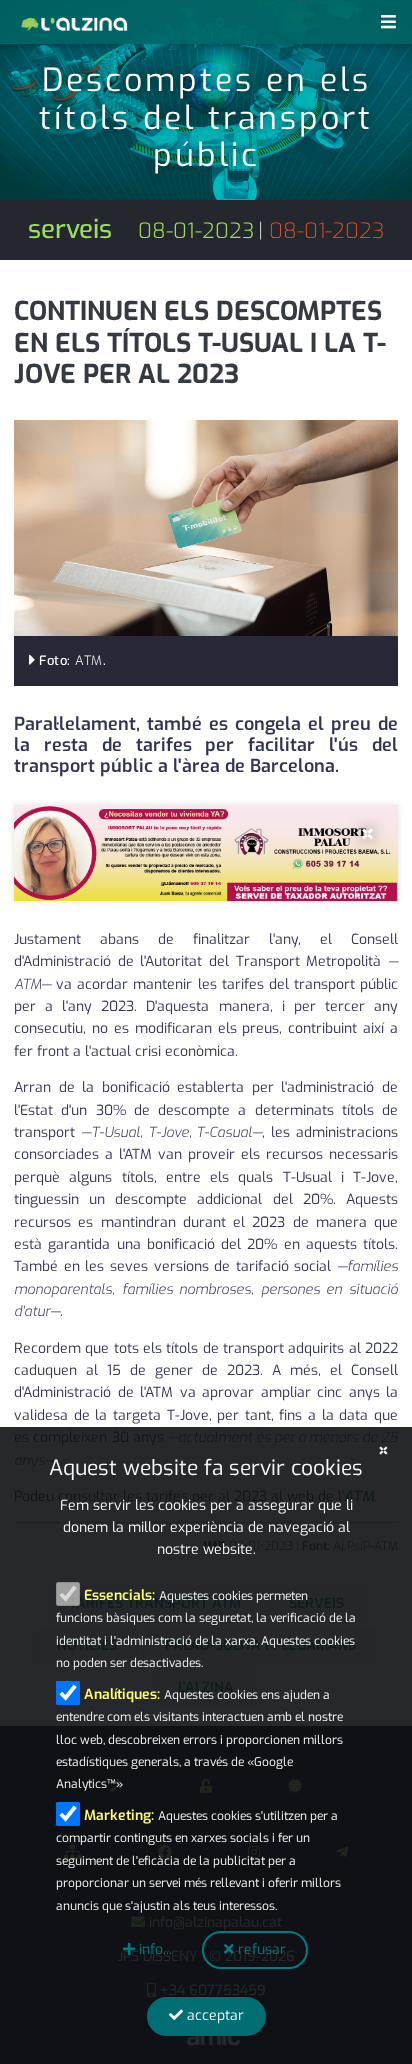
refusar (260, 1949)
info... (153, 1949)
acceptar (213, 2015)
